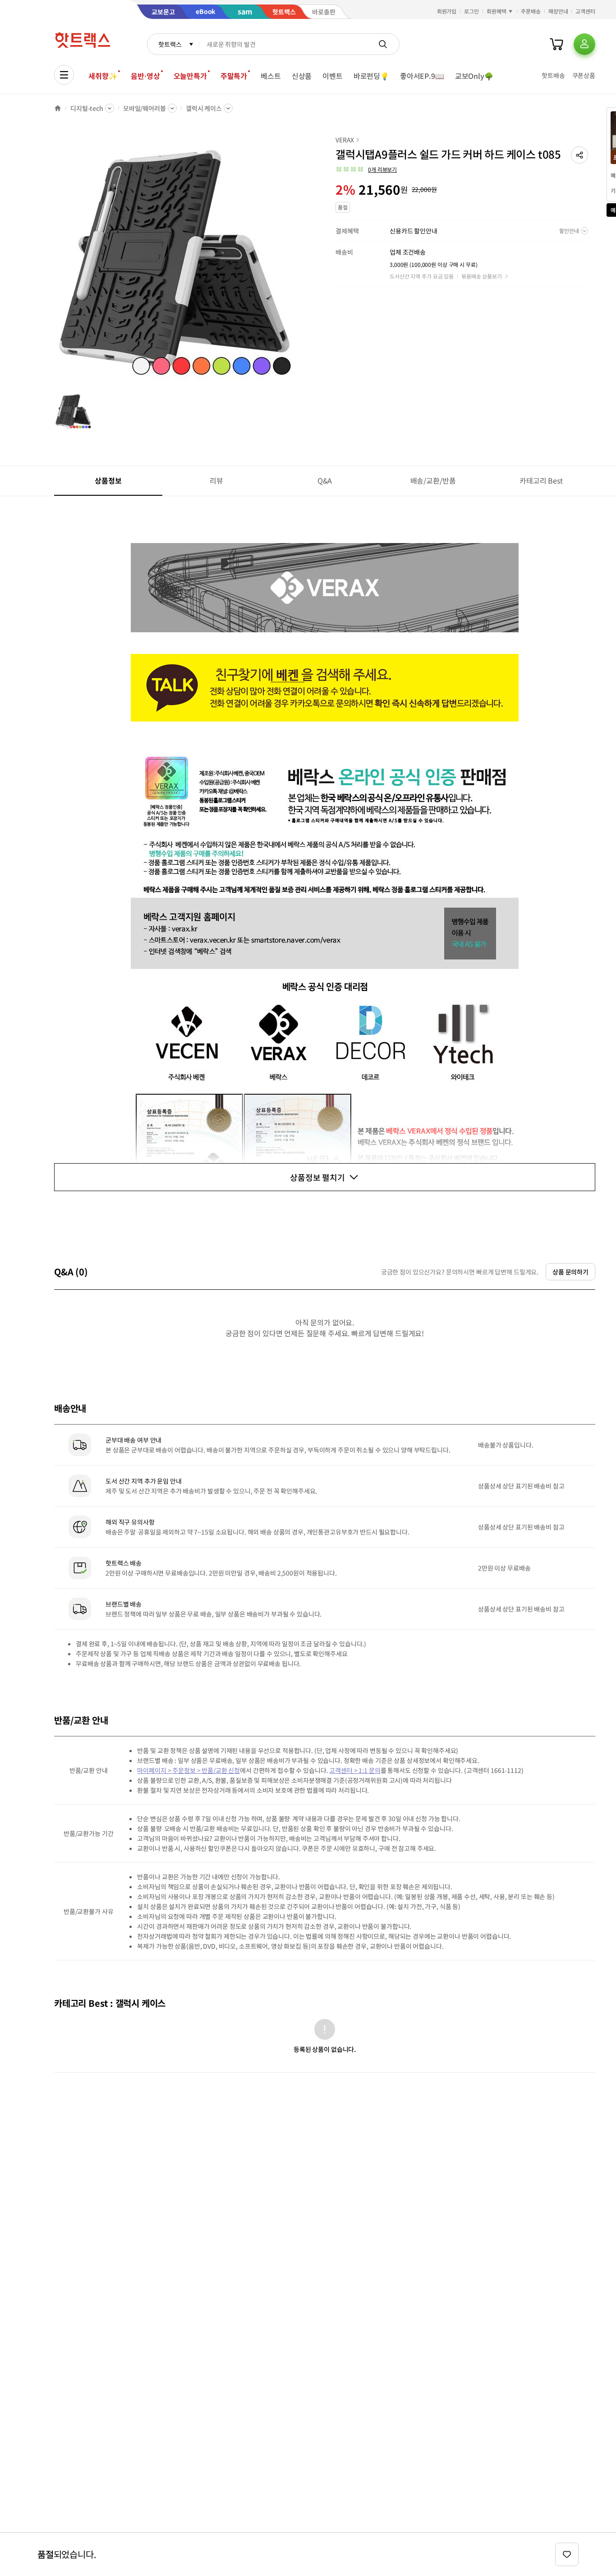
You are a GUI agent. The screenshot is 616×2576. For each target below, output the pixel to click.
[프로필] (584, 44)
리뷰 (216, 480)
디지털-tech (87, 108)
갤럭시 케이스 (204, 108)
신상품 (302, 76)
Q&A (325, 480)
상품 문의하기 (570, 1272)
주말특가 (234, 76)
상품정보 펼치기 (317, 1177)
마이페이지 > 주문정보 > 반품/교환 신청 (188, 1770)
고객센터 (585, 11)
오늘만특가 (190, 76)
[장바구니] (556, 44)
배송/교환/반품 (433, 480)
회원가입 (447, 11)
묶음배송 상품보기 (482, 276)
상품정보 (108, 480)
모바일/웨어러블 (145, 108)
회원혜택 (496, 11)
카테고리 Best (541, 480)
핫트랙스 (170, 44)
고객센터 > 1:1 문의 (355, 1770)
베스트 (271, 76)
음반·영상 (145, 76)
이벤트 (333, 76)
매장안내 (558, 11)
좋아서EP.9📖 (422, 76)
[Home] (58, 108)
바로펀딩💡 (371, 76)
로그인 (471, 11)
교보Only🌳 (474, 76)
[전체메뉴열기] (64, 75)
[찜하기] (567, 2554)
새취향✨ (103, 76)
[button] (579, 155)
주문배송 (531, 11)
